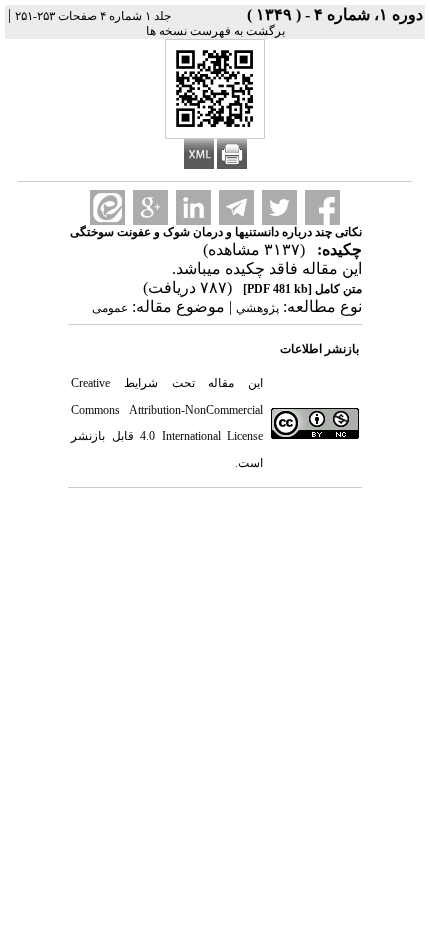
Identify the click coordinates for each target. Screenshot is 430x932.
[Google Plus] (150, 207)
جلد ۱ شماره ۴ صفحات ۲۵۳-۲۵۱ (93, 16)
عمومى (110, 308)
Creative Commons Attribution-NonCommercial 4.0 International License (167, 409)
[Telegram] (236, 207)
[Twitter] (279, 207)
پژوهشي (257, 308)
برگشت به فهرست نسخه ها (215, 31)
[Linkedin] (193, 207)
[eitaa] (107, 207)
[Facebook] (322, 207)
